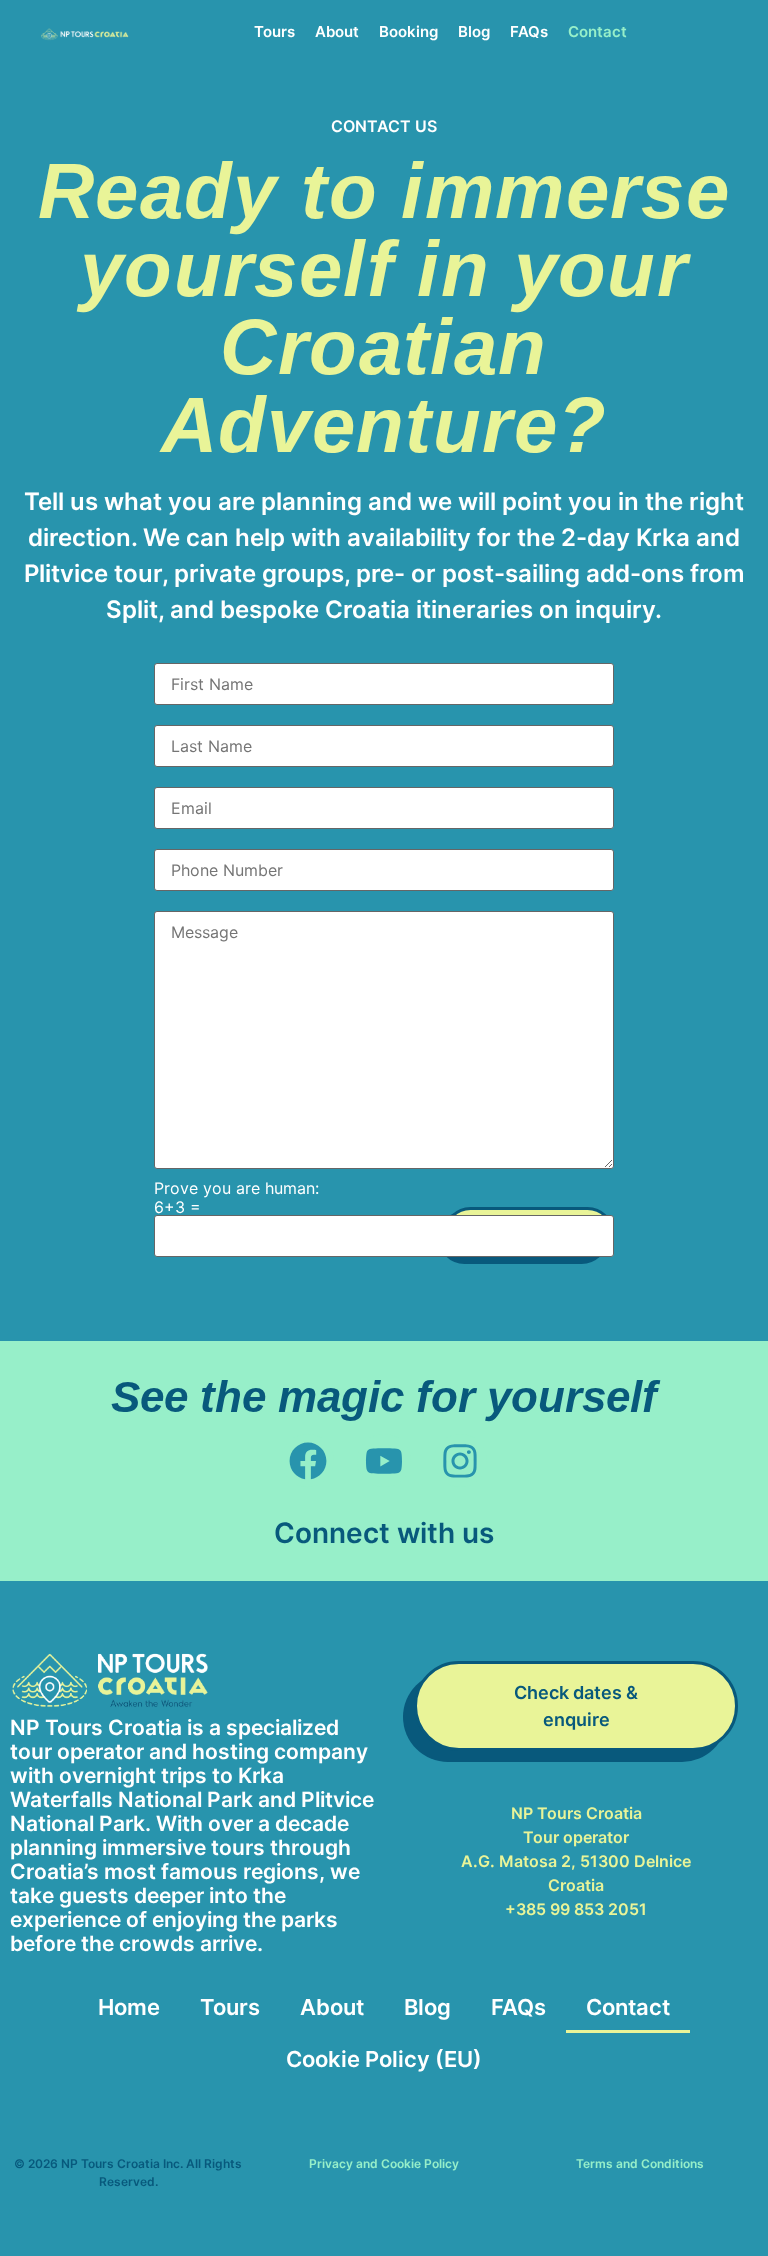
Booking (408, 32)
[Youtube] (383, 1460)
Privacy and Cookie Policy (384, 2163)
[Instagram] (460, 1460)
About (337, 32)
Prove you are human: (236, 1188)
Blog (474, 32)
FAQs (529, 32)
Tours (274, 32)
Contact (597, 32)
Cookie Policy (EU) (384, 2059)
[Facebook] (307, 1460)
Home (129, 2007)
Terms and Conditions (640, 2163)
